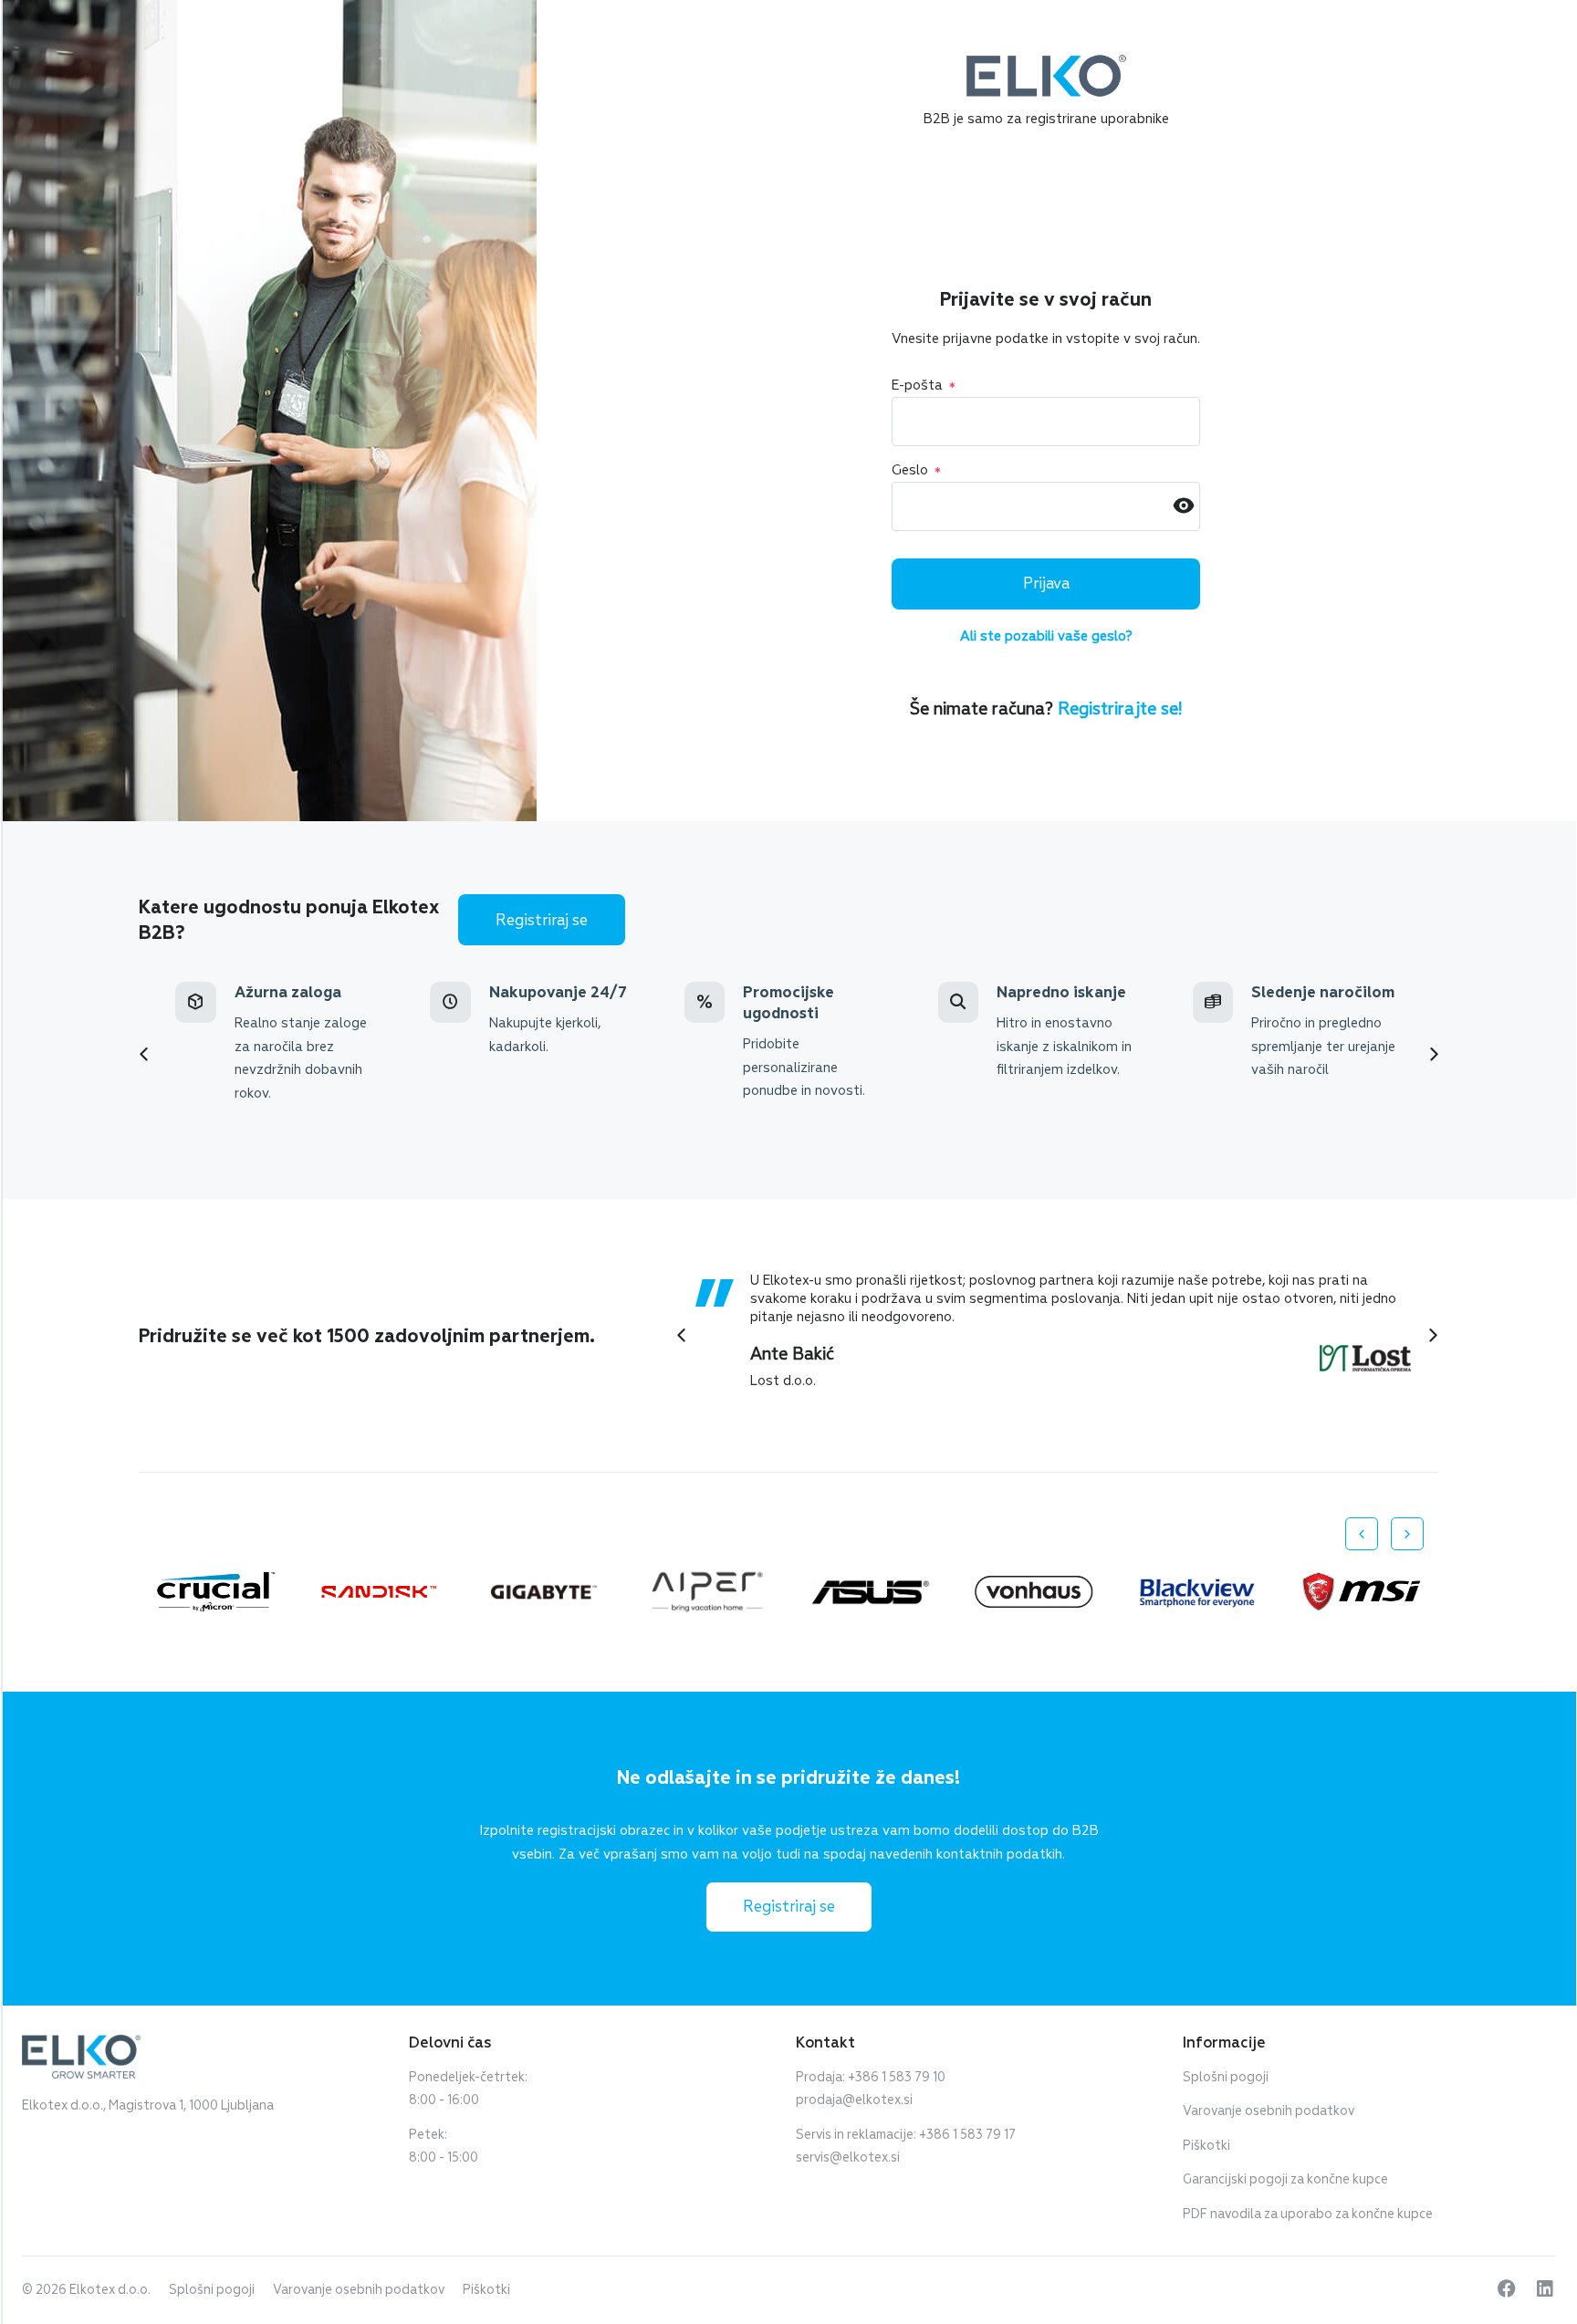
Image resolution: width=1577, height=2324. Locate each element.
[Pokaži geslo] (1184, 507)
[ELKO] (1046, 63)
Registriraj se (542, 920)
